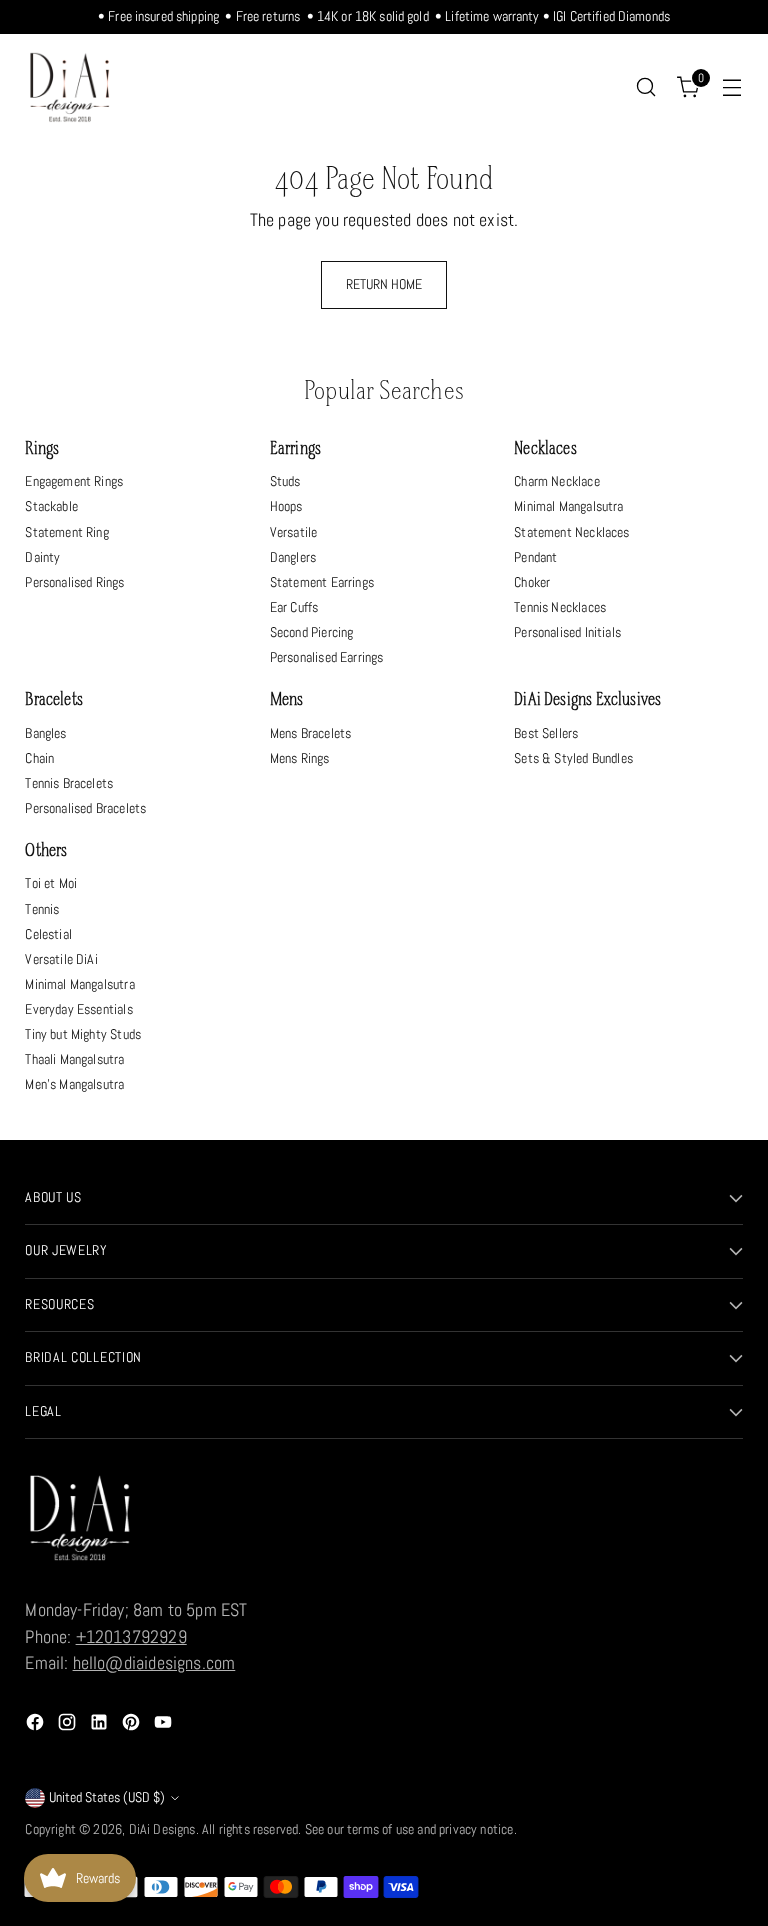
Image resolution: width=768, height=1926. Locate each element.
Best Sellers (546, 733)
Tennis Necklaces (560, 607)
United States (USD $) (107, 1797)
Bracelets (54, 700)
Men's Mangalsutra (74, 1084)
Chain (39, 758)
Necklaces (545, 449)
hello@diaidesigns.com (154, 1663)
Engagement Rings (74, 481)
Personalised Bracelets (85, 808)
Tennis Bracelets (69, 783)
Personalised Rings (74, 582)
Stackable (51, 506)
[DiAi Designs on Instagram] (69, 1725)
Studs (285, 481)
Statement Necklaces (571, 532)
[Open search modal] (646, 87)
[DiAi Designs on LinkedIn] (101, 1725)
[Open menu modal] (732, 87)
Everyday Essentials (78, 1009)
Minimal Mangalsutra (568, 506)
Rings (42, 449)
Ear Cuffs (294, 607)
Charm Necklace (556, 481)
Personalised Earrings (327, 657)
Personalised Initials (567, 632)
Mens (287, 700)
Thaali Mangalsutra (74, 1059)
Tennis (42, 909)
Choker (532, 582)
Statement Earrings (322, 582)
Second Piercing (312, 632)
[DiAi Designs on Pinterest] (133, 1725)
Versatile (294, 532)
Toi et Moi (51, 883)
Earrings (295, 449)
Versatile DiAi (61, 959)
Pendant (535, 557)
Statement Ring (66, 532)
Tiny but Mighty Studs (83, 1034)
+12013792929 (131, 1637)
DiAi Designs (162, 1829)
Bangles (45, 733)
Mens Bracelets (310, 733)
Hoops (286, 506)
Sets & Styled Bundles (573, 758)
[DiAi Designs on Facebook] (37, 1725)
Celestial (48, 934)
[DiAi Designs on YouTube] (165, 1725)
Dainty (42, 557)
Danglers (293, 557)
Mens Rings (300, 758)
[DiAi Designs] (70, 87)
